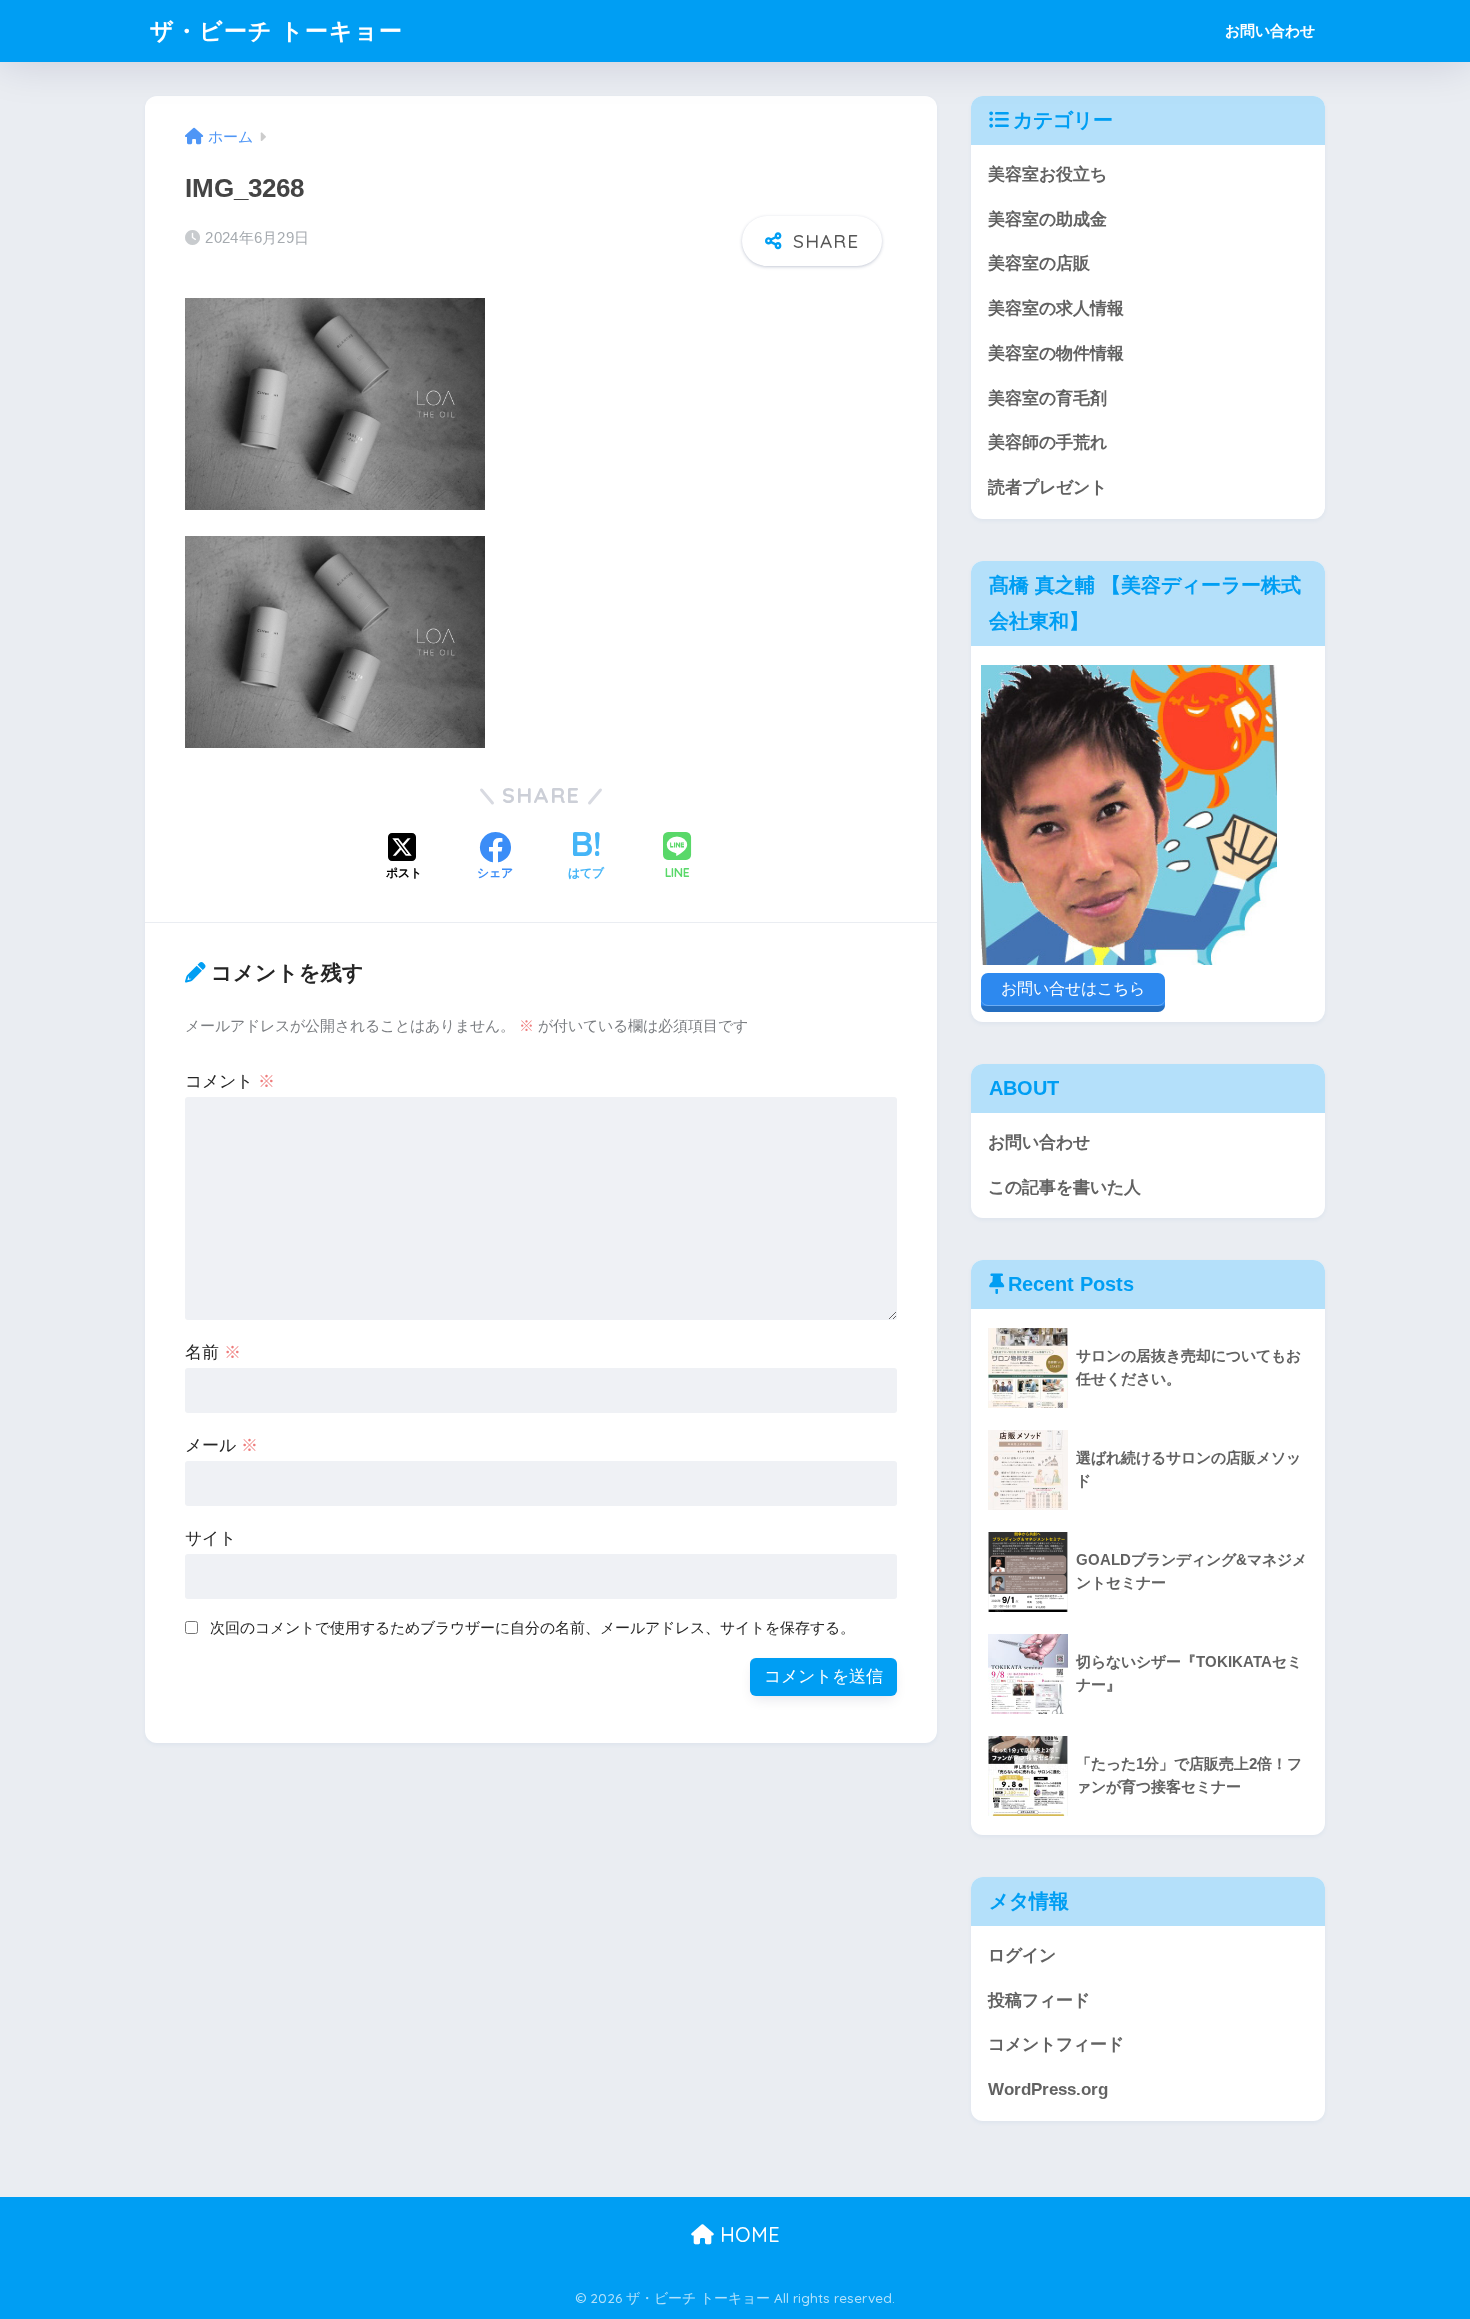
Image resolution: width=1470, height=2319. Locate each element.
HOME (747, 2234)
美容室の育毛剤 (1047, 398)
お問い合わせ (1270, 30)
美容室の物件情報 (1056, 353)
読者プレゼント (1047, 487)
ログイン (1022, 1955)
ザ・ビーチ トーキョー (276, 30)
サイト (210, 1538)
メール (221, 1445)
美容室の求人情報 (1056, 308)
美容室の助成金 (1047, 219)
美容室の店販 (1039, 263)
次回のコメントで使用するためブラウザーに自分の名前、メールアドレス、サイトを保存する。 (532, 1627)
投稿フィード (1039, 2000)
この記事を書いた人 (1064, 1187)
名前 (213, 1352)
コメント (230, 1081)
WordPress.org (1048, 2089)
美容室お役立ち (1047, 174)
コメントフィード (1056, 2044)
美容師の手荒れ (1047, 442)
